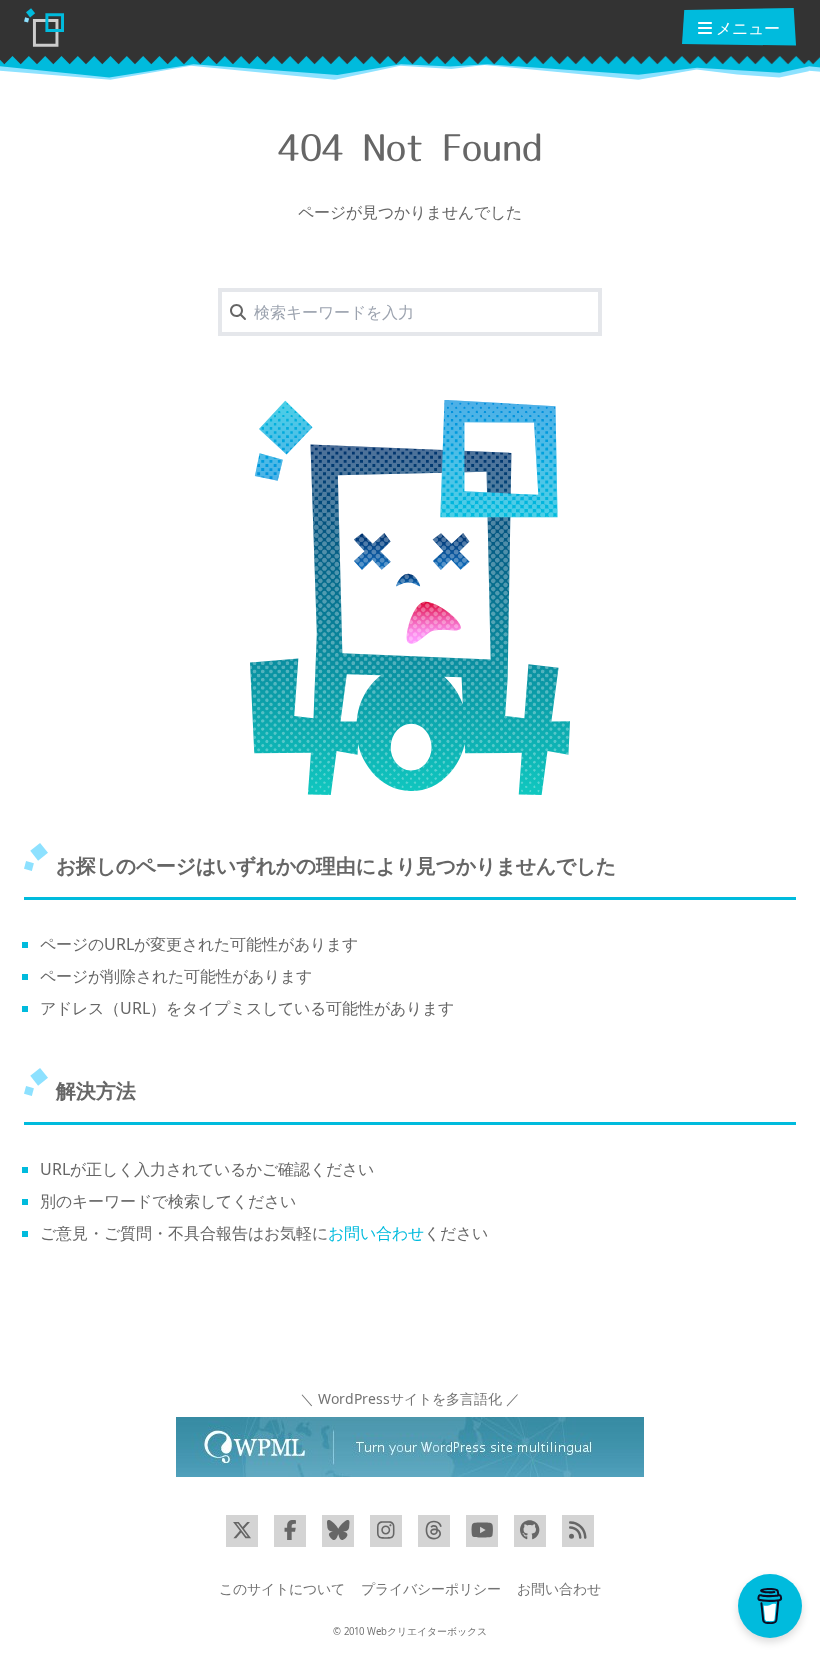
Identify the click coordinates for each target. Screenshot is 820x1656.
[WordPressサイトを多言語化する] (410, 1447)
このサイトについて (282, 1588)
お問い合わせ (376, 1233)
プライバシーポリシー (431, 1588)
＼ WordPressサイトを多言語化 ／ (410, 1398)
